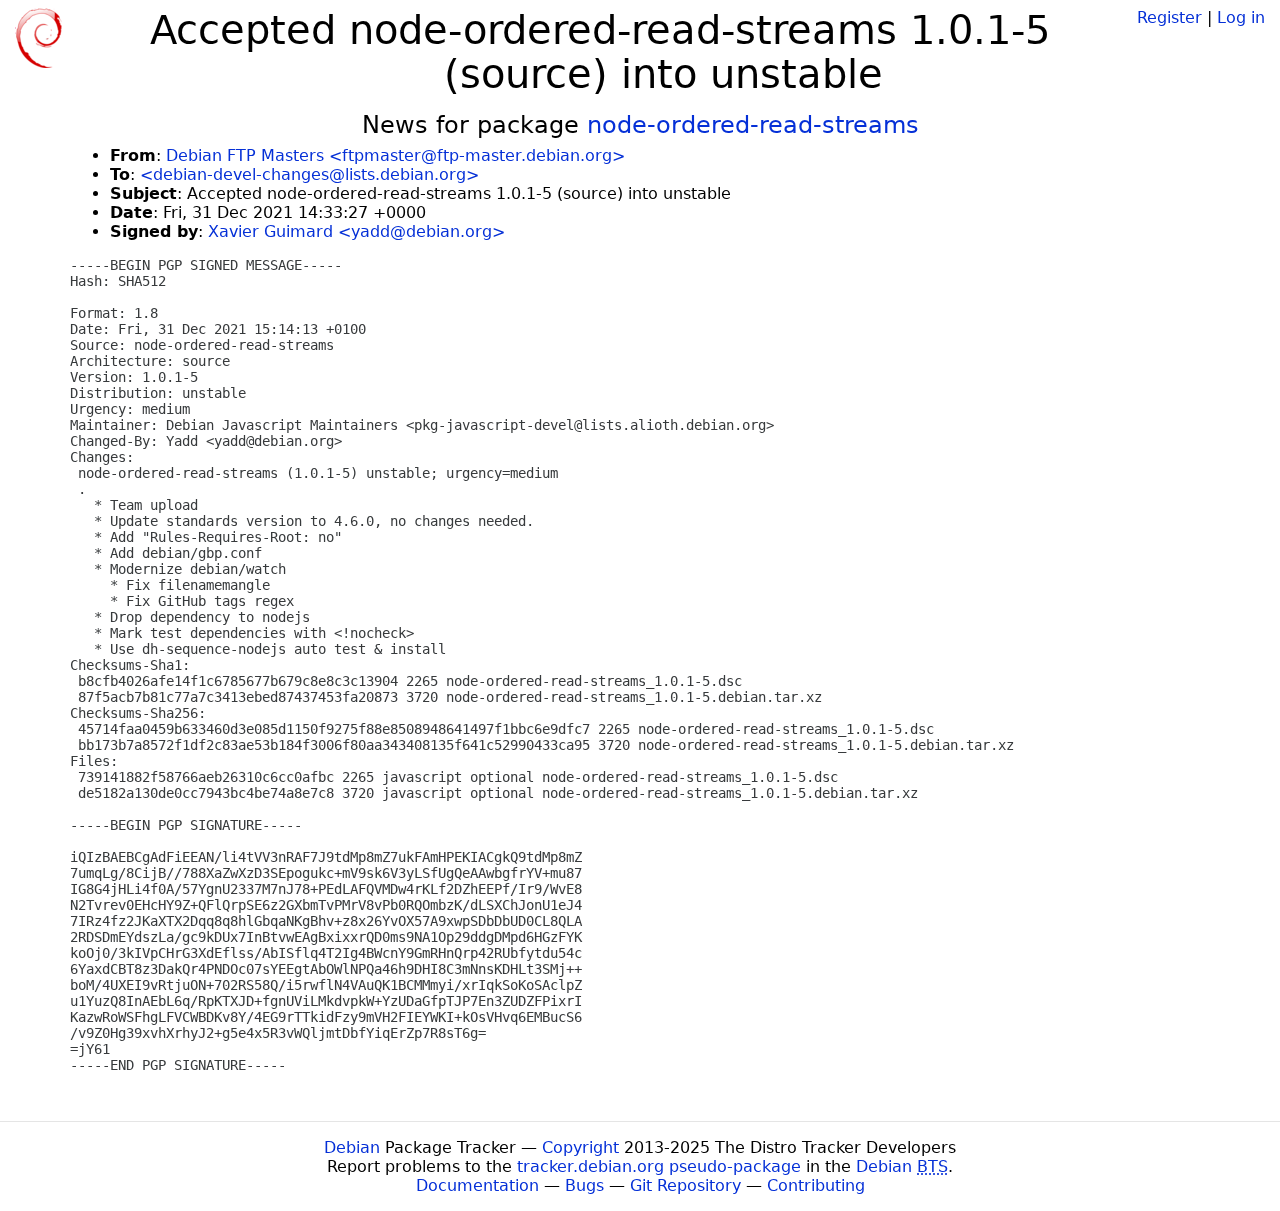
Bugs (584, 1185)
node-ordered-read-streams (753, 125)
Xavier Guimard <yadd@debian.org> (356, 231)
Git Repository (685, 1185)
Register (1169, 17)
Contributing (816, 1185)
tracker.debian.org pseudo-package (659, 1166)
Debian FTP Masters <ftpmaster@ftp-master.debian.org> (395, 155)
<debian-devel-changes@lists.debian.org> (309, 174)
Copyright (580, 1147)
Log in (1241, 17)
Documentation (477, 1185)
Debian (352, 1147)
